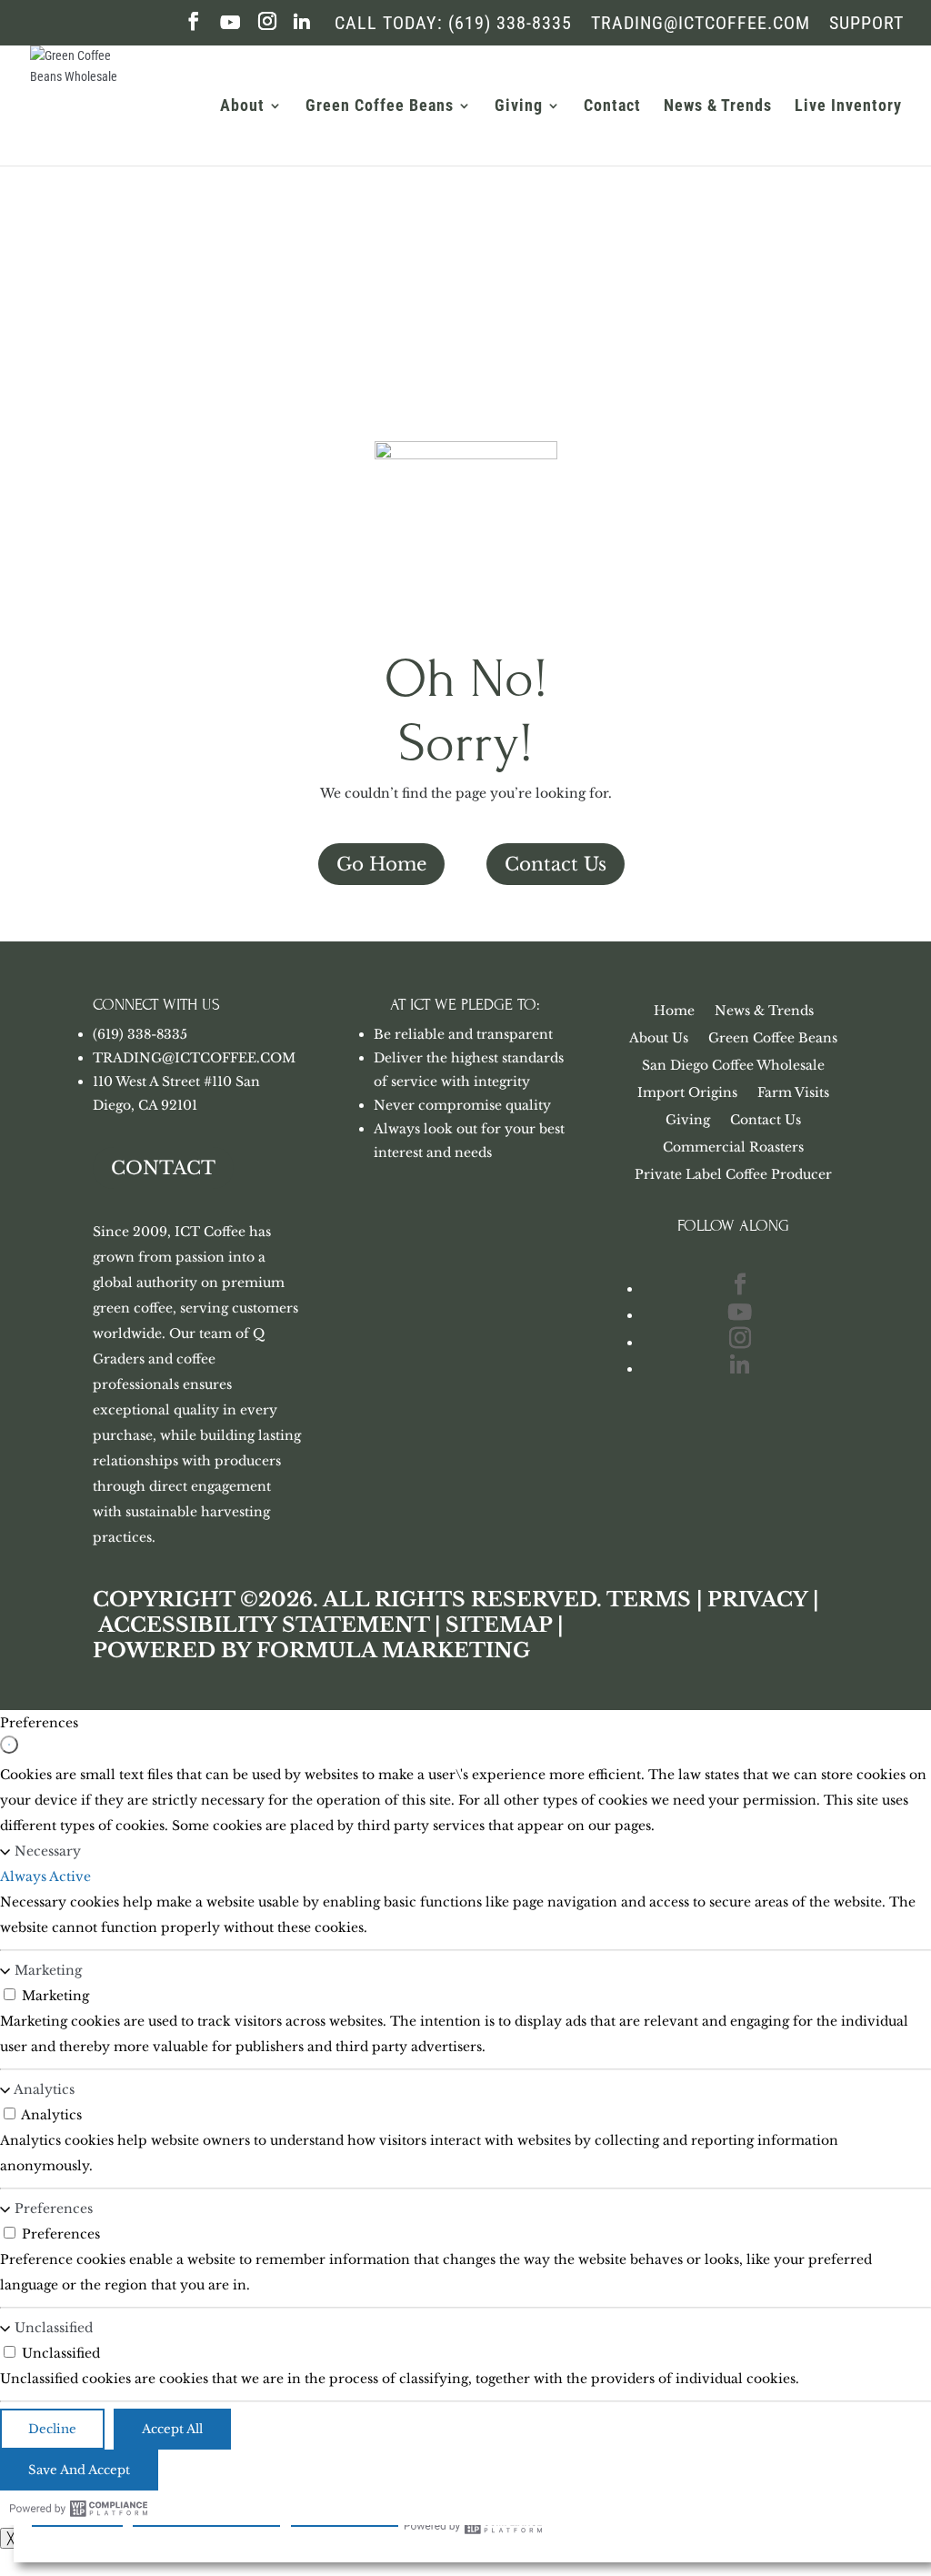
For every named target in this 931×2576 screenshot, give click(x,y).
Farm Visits (793, 1093)
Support (866, 24)
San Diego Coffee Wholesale (733, 1066)
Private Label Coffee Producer (733, 1175)
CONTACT (163, 1168)
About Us (659, 1039)
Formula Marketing (393, 1650)
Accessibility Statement (264, 1625)
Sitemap (499, 1625)
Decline (52, 2429)
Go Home (381, 864)
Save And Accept (79, 2470)
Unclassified (54, 2328)
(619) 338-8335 (140, 1034)
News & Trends (718, 107)
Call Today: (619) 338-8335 (453, 24)
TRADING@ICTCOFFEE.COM (194, 1058)
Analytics (44, 2089)
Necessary (48, 1851)
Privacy (757, 1600)
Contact (612, 107)
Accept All (172, 2429)
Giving (519, 107)
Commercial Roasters (733, 1148)
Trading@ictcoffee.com (701, 24)
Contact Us (556, 864)
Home (674, 1011)
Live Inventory (848, 107)
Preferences (54, 2209)
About (242, 107)
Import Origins (687, 1093)
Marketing (48, 1970)
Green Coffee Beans (380, 107)
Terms (649, 1600)
